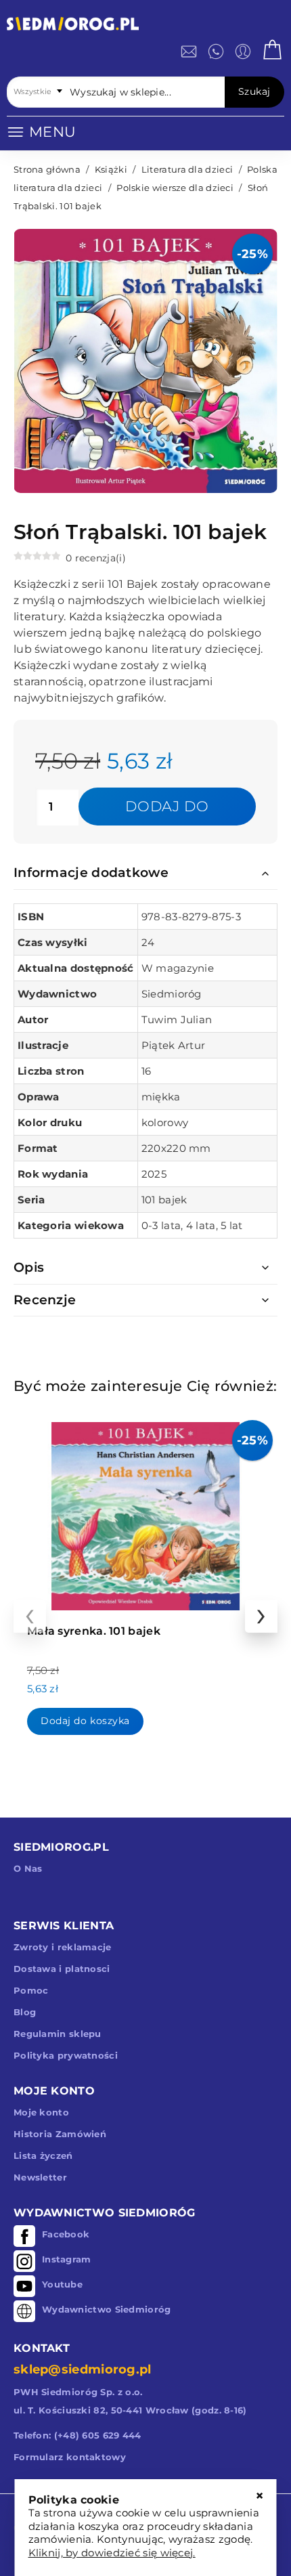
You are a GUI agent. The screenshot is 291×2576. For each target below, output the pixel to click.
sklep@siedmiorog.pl (83, 2369)
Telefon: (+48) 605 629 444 (77, 2435)
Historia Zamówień (60, 2134)
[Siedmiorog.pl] (73, 26)
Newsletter (40, 2177)
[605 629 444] (216, 51)
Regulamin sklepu (58, 2034)
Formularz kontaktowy (70, 2457)
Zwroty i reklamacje (63, 1947)
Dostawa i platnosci (62, 1969)
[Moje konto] (243, 51)
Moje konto (41, 2112)
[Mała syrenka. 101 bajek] (145, 1513)
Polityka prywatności (66, 2055)
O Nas (28, 1868)
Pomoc (31, 1990)
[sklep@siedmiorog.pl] (189, 51)
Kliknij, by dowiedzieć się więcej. (112, 2553)
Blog (25, 2012)
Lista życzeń (43, 2155)
